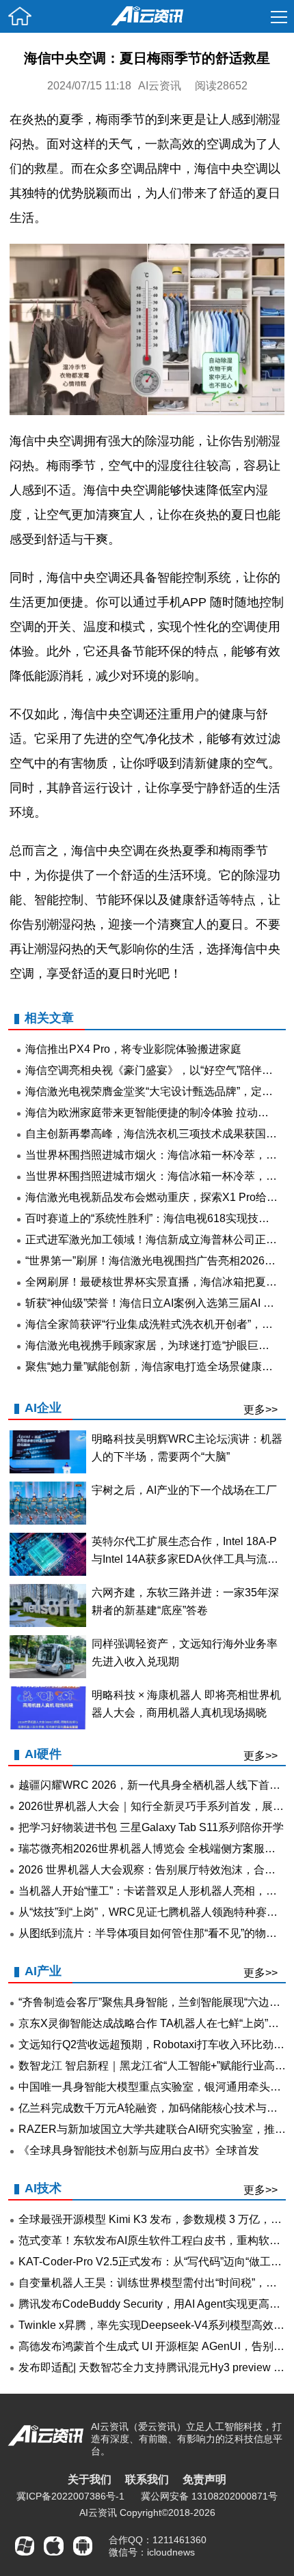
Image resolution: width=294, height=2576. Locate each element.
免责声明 (204, 2479)
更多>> (260, 1410)
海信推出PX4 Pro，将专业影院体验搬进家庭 (133, 1049)
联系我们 (147, 2479)
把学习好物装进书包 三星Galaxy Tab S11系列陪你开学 (151, 1827)
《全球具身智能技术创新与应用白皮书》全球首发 (139, 2150)
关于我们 (90, 2479)
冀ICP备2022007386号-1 (70, 2496)
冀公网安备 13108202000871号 (209, 2496)
